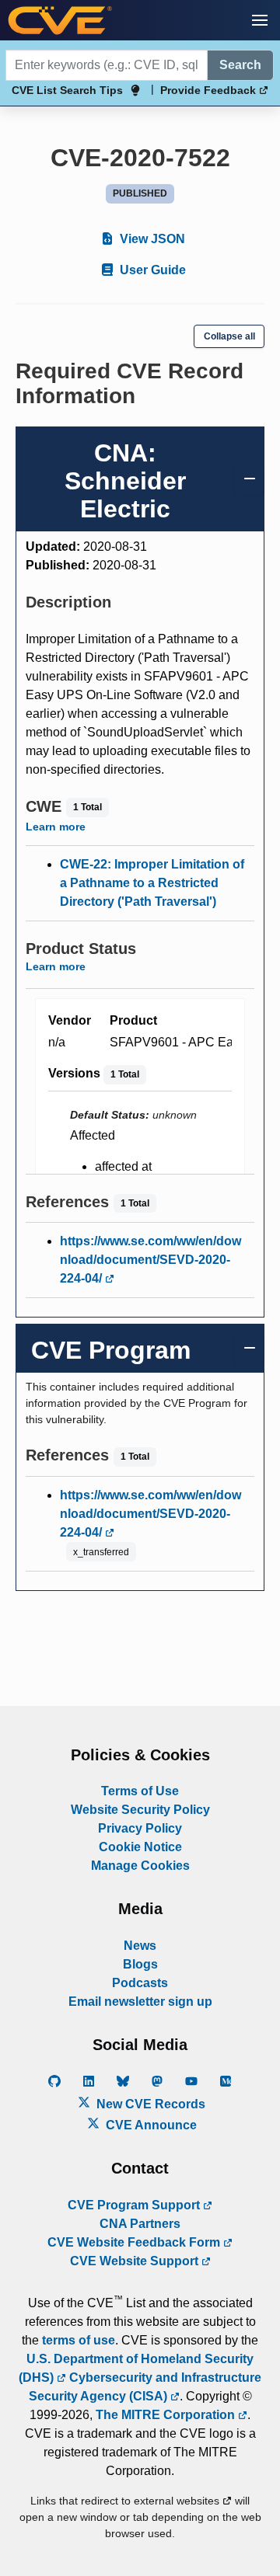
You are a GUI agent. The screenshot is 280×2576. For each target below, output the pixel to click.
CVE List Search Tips (67, 90)
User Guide (151, 270)
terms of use (79, 2340)
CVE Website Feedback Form (135, 2242)
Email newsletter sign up (140, 2002)
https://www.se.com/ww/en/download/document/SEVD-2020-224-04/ (150, 1260)
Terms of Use (140, 1791)
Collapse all (229, 336)
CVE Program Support (135, 2205)
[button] (260, 20)
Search (240, 65)
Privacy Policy (140, 1828)
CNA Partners (140, 2224)
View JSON (151, 239)
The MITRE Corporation (167, 2415)
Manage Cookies (140, 1866)
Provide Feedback (210, 90)
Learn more (56, 827)
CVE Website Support (136, 2261)
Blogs (140, 1964)
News (140, 1946)
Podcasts (140, 1983)
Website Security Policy (140, 1810)
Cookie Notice (140, 1847)
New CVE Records (149, 2104)
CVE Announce (150, 2125)
